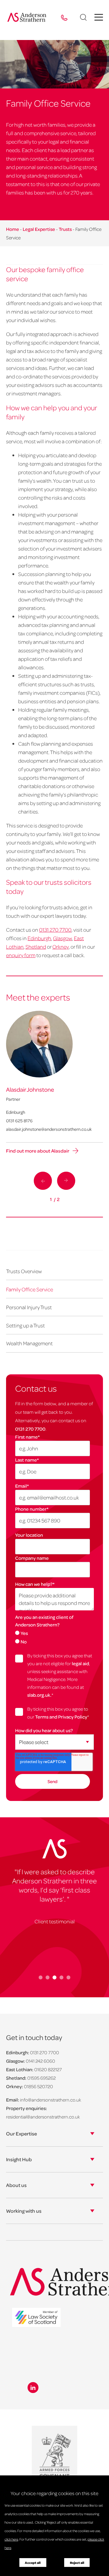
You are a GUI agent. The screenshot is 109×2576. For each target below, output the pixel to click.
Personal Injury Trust (29, 1307)
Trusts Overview (24, 1271)
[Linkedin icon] (33, 2388)
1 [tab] (41, 1977)
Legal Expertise (39, 229)
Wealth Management (29, 1343)
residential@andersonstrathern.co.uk (43, 2117)
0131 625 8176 (19, 1120)
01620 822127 (48, 2069)
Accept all (33, 2563)
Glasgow (63, 938)
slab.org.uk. (39, 1695)
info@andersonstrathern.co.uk (51, 2100)
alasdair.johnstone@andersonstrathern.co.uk (49, 1129)
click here (11, 2539)
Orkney (61, 947)
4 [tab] (62, 1977)
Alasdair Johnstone (30, 1089)
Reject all (77, 2563)
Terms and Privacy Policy (61, 1717)
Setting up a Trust (25, 1325)
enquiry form (21, 955)
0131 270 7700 (30, 1429)
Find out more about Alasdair (38, 1151)
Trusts (65, 229)
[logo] (36, 2318)
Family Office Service (30, 1289)
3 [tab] (55, 1977)
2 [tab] (48, 1977)
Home (13, 229)
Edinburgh (39, 938)
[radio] (54, 1633)
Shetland (36, 947)
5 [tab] (69, 1977)
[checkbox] (54, 1637)
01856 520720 (38, 2086)
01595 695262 (41, 2078)
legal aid (80, 1663)
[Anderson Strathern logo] (28, 17)
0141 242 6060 (40, 2061)
